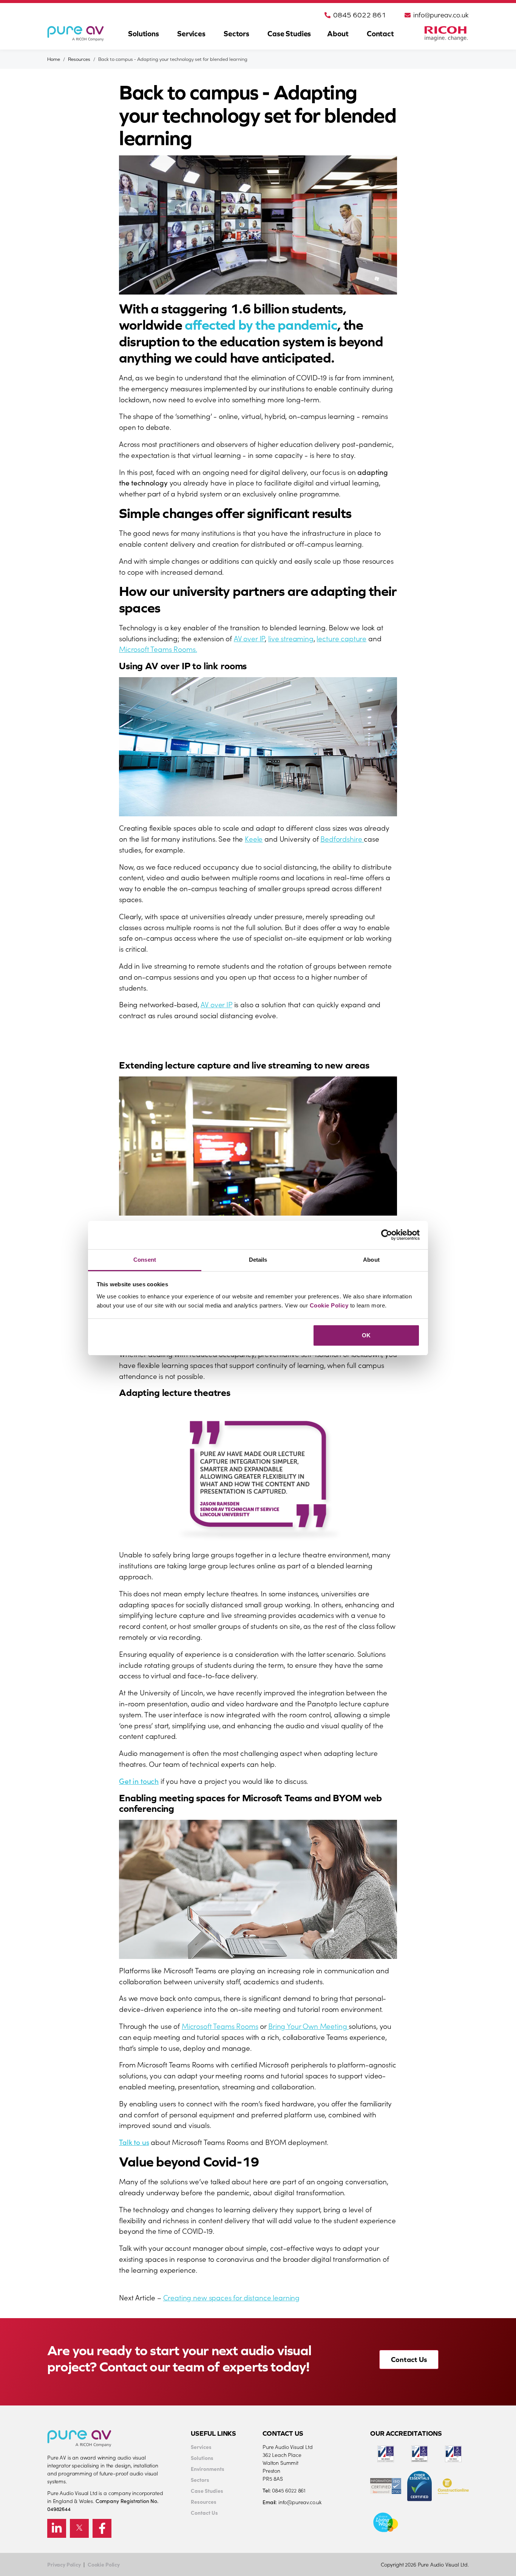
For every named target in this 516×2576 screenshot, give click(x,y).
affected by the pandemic (261, 325)
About (338, 33)
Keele (254, 838)
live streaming (291, 638)
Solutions (144, 33)
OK (366, 1335)
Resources (79, 59)
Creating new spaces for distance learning (231, 2297)
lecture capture (341, 638)
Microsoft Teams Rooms (220, 2026)
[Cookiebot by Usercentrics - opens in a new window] (387, 1235)
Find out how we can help (173, 1044)
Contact (380, 33)
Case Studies (289, 33)
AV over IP (249, 638)
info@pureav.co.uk (441, 15)
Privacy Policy (64, 2564)
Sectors (236, 33)
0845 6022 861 (360, 15)
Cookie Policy (329, 1305)
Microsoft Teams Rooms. (158, 649)
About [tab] (371, 1260)
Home (54, 59)
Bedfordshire (342, 838)
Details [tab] (258, 1260)
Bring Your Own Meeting (308, 2026)
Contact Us (409, 2359)
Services (191, 33)
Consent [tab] (145, 1260)
